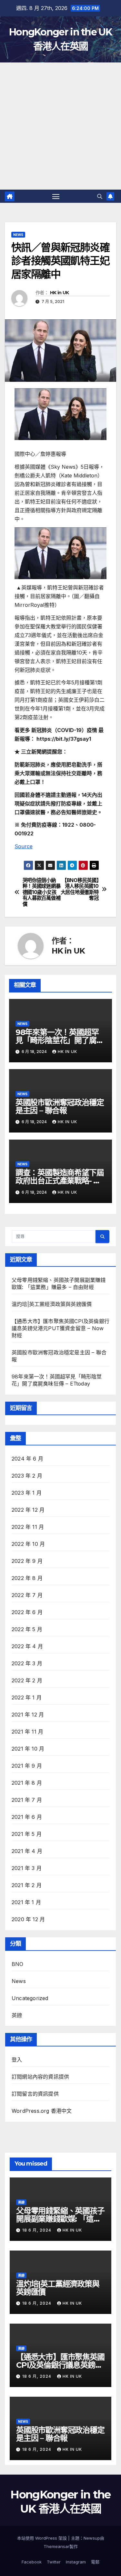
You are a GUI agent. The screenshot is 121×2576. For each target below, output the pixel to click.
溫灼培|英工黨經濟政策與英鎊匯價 (52, 1304)
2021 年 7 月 (27, 1800)
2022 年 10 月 (28, 1544)
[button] (100, 196)
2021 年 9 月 (27, 1766)
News (18, 235)
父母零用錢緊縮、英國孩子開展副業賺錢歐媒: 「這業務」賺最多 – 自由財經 (60, 2219)
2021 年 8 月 (27, 1783)
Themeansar (56, 2546)
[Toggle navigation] (56, 196)
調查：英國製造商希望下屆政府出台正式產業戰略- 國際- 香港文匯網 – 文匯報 (60, 1181)
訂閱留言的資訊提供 (35, 2094)
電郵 (95, 2562)
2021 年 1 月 (26, 1902)
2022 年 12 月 (28, 1510)
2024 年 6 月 (27, 1459)
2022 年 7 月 (27, 1595)
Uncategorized (30, 1998)
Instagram (76, 2562)
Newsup (92, 2538)
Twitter (54, 2562)
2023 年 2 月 (27, 1476)
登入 (17, 2060)
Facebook (32, 2562)
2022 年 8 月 (27, 1578)
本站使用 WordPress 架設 (43, 2538)
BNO (18, 1964)
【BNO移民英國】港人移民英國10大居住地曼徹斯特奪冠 (80, 889)
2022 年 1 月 (27, 1697)
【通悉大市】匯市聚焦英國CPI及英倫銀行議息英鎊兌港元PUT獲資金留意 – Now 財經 (60, 1328)
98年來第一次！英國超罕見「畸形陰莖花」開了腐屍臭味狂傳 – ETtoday (60, 1040)
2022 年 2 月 (27, 1680)
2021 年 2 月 (27, 1885)
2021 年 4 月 (27, 1851)
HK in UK (59, 293)
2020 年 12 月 (28, 1919)
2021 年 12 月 (28, 1715)
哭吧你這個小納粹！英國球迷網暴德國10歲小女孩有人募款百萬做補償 (42, 892)
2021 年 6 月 (27, 1817)
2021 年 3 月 (27, 1868)
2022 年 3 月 (27, 1663)
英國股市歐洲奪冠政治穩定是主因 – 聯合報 (60, 1106)
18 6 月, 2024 (37, 2230)
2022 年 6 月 (27, 1612)
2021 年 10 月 (28, 1749)
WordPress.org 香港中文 (42, 2111)
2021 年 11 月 (27, 1732)
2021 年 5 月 (27, 1834)
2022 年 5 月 (27, 1629)
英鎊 (17, 2015)
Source (24, 846)
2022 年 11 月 (28, 1527)
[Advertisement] (60, 126)
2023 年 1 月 (27, 1493)
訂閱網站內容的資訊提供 (40, 2077)
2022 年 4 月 (27, 1646)
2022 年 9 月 (27, 1561)
